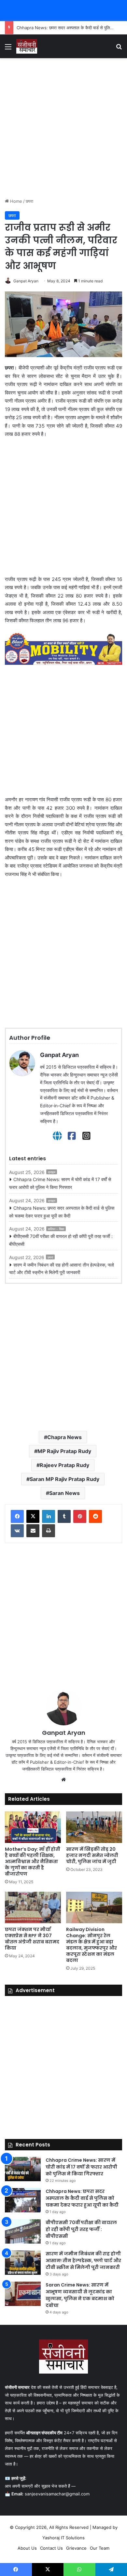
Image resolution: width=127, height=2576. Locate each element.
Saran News (64, 1493)
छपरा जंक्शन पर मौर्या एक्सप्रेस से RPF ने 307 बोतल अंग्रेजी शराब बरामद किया (32, 1939)
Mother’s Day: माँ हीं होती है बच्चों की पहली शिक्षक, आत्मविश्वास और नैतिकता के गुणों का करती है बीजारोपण (33, 1861)
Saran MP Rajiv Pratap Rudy (64, 1479)
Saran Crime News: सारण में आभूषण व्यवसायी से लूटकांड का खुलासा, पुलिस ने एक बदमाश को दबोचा (80, 2295)
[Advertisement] (63, 128)
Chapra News (64, 1437)
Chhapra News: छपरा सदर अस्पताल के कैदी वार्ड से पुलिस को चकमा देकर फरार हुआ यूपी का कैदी (62, 1212)
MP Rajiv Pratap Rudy (64, 1451)
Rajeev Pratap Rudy (64, 1465)
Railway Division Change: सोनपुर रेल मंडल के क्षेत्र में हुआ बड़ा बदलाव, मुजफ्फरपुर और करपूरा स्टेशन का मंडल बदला (92, 1945)
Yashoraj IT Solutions (63, 2538)
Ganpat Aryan (26, 281)
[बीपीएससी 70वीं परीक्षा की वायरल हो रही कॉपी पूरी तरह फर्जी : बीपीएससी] (23, 2231)
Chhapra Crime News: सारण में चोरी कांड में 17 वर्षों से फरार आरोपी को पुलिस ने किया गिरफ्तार (60, 1183)
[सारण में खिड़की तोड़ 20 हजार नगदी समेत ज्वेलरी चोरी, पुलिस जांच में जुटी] (94, 1827)
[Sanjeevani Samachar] (27, 46)
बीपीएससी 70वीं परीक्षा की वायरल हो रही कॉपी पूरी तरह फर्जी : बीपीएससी (61, 1240)
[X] (33, 1516)
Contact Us (51, 2548)
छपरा (29, 201)
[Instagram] (86, 1136)
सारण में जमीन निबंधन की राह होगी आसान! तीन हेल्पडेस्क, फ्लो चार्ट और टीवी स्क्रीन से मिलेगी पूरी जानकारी (62, 1269)
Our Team (100, 2548)
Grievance (76, 2548)
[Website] (57, 1136)
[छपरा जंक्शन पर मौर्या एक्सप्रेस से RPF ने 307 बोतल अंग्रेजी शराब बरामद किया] (33, 1907)
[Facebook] (72, 1136)
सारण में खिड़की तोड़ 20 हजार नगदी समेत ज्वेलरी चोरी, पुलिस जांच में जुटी (92, 1855)
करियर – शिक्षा (56, 1229)
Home (15, 201)
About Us (27, 2548)
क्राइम (52, 1172)
